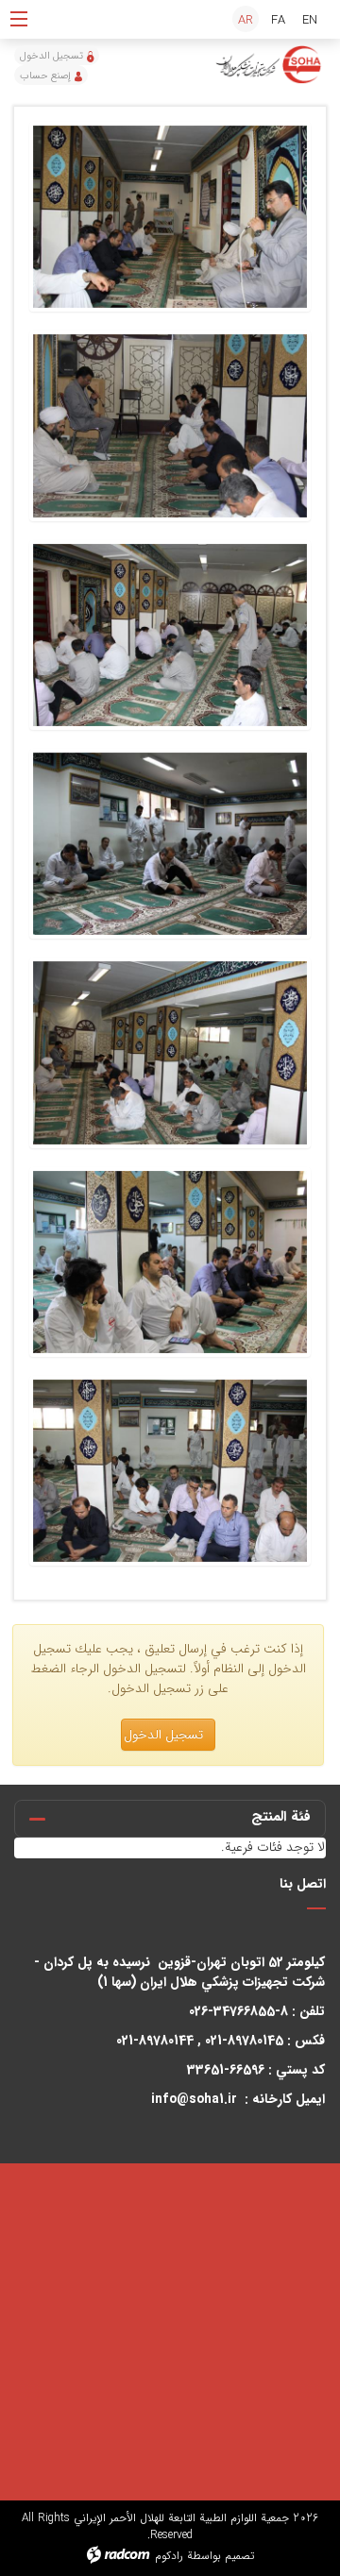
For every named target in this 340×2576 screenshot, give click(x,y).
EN (310, 20)
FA (278, 20)
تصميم (239, 2556)
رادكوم (169, 2556)
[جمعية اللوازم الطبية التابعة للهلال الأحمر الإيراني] (269, 65)
